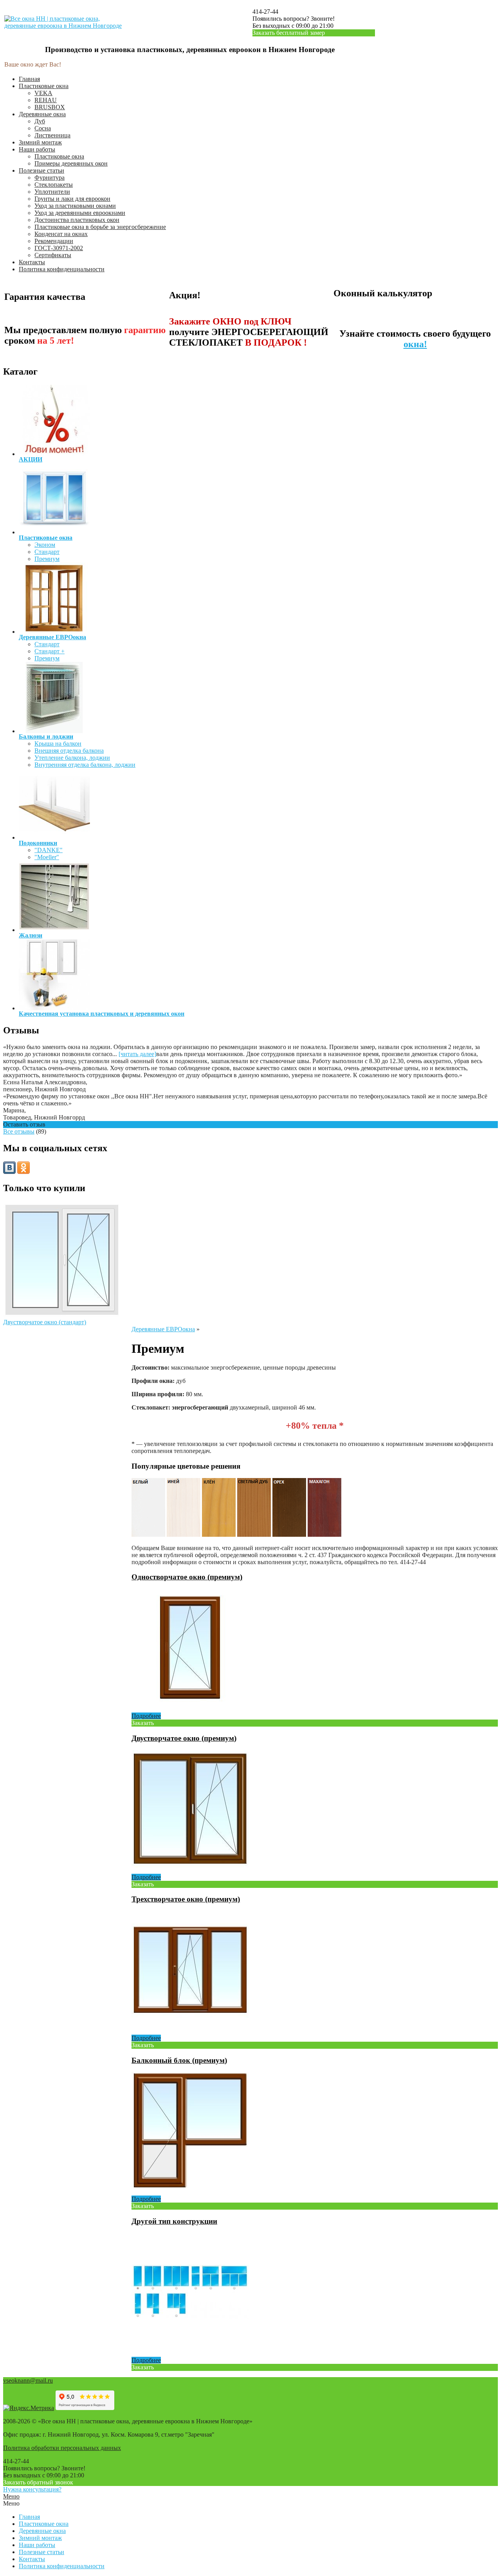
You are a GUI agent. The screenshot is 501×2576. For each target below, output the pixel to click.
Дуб (40, 121)
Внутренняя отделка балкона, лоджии (85, 765)
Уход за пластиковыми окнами (75, 206)
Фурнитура (50, 178)
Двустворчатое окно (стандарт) (45, 1322)
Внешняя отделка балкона (69, 751)
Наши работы (37, 149)
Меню (11, 2496)
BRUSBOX (50, 107)
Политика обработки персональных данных (62, 2448)
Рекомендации (54, 241)
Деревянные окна (42, 114)
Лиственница (52, 135)
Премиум (47, 559)
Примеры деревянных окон (71, 163)
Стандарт (47, 552)
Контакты (32, 262)
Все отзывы (19, 1131)
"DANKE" (49, 850)
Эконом (45, 545)
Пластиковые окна (44, 86)
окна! (415, 344)
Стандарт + (50, 651)
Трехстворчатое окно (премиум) (186, 1899)
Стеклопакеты (54, 185)
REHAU (46, 100)
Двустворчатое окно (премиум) (184, 1738)
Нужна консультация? (32, 2489)
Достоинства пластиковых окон (77, 220)
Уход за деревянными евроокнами (80, 213)
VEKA (43, 93)
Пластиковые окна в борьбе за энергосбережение (100, 227)
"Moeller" (47, 857)
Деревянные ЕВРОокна (163, 1329)
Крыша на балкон (58, 744)
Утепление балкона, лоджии (72, 758)
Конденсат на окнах (61, 234)
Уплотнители (52, 192)
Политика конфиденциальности (62, 269)
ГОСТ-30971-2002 (59, 248)
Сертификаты (53, 255)
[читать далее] (137, 1054)
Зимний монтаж (40, 142)
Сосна (43, 128)
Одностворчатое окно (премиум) (187, 1577)
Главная (29, 79)
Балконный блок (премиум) (179, 2060)
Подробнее (146, 1716)
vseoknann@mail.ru (28, 2380)
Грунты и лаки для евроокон (72, 199)
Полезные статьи (41, 170)
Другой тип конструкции (174, 2221)
